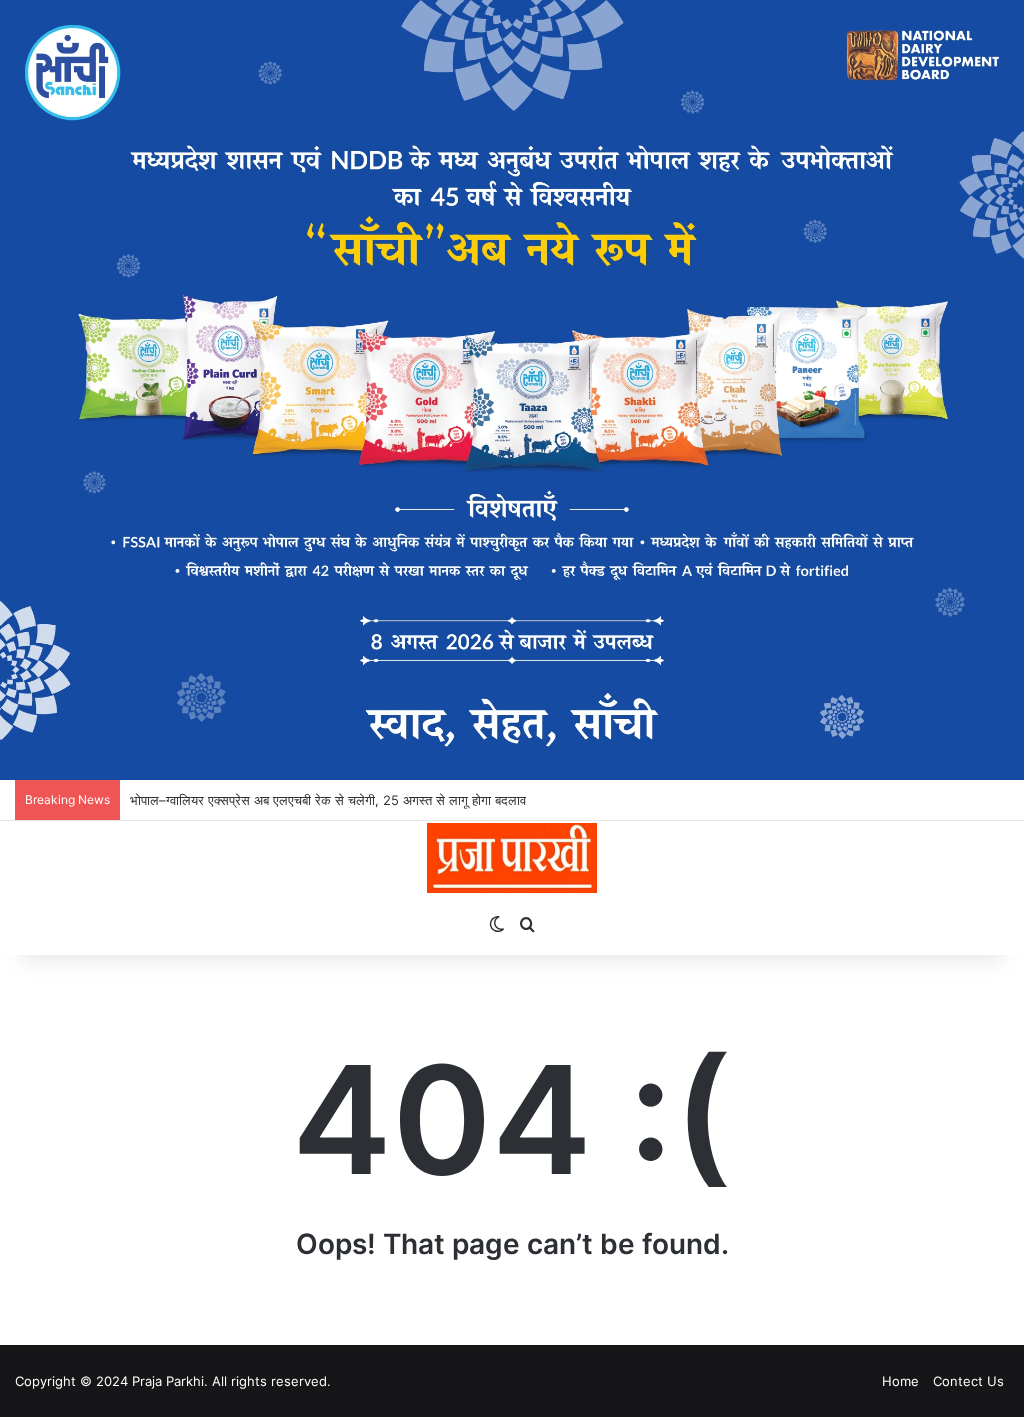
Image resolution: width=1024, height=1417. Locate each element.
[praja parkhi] (511, 858)
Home (900, 1381)
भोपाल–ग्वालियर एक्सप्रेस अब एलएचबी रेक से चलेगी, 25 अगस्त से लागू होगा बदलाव (328, 800)
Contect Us (968, 1381)
